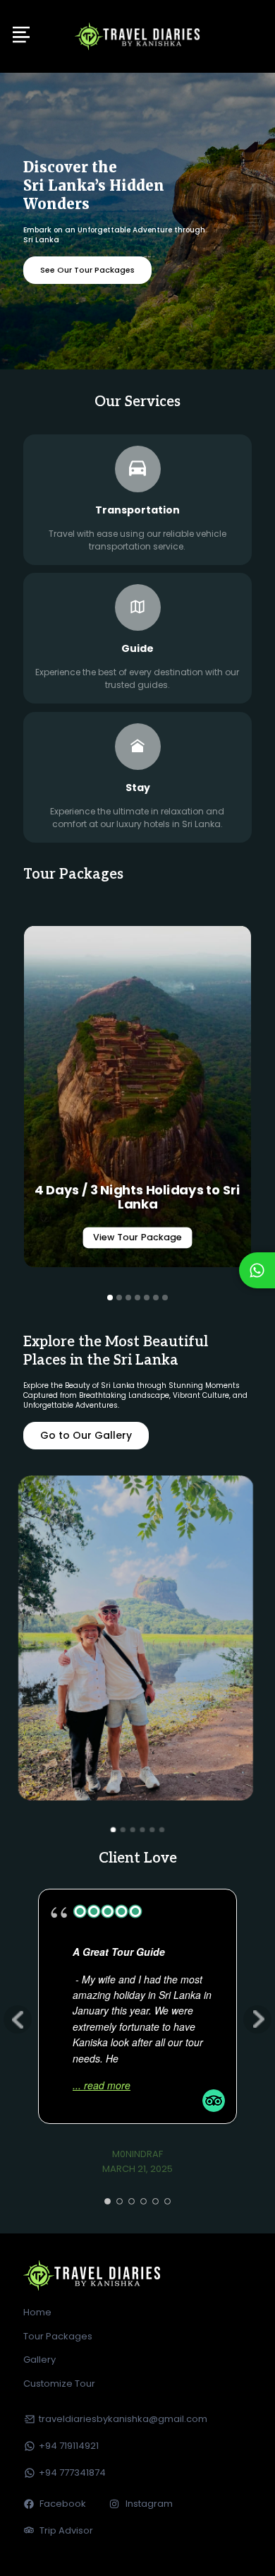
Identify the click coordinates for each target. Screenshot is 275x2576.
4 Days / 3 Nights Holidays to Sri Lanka (138, 1197)
